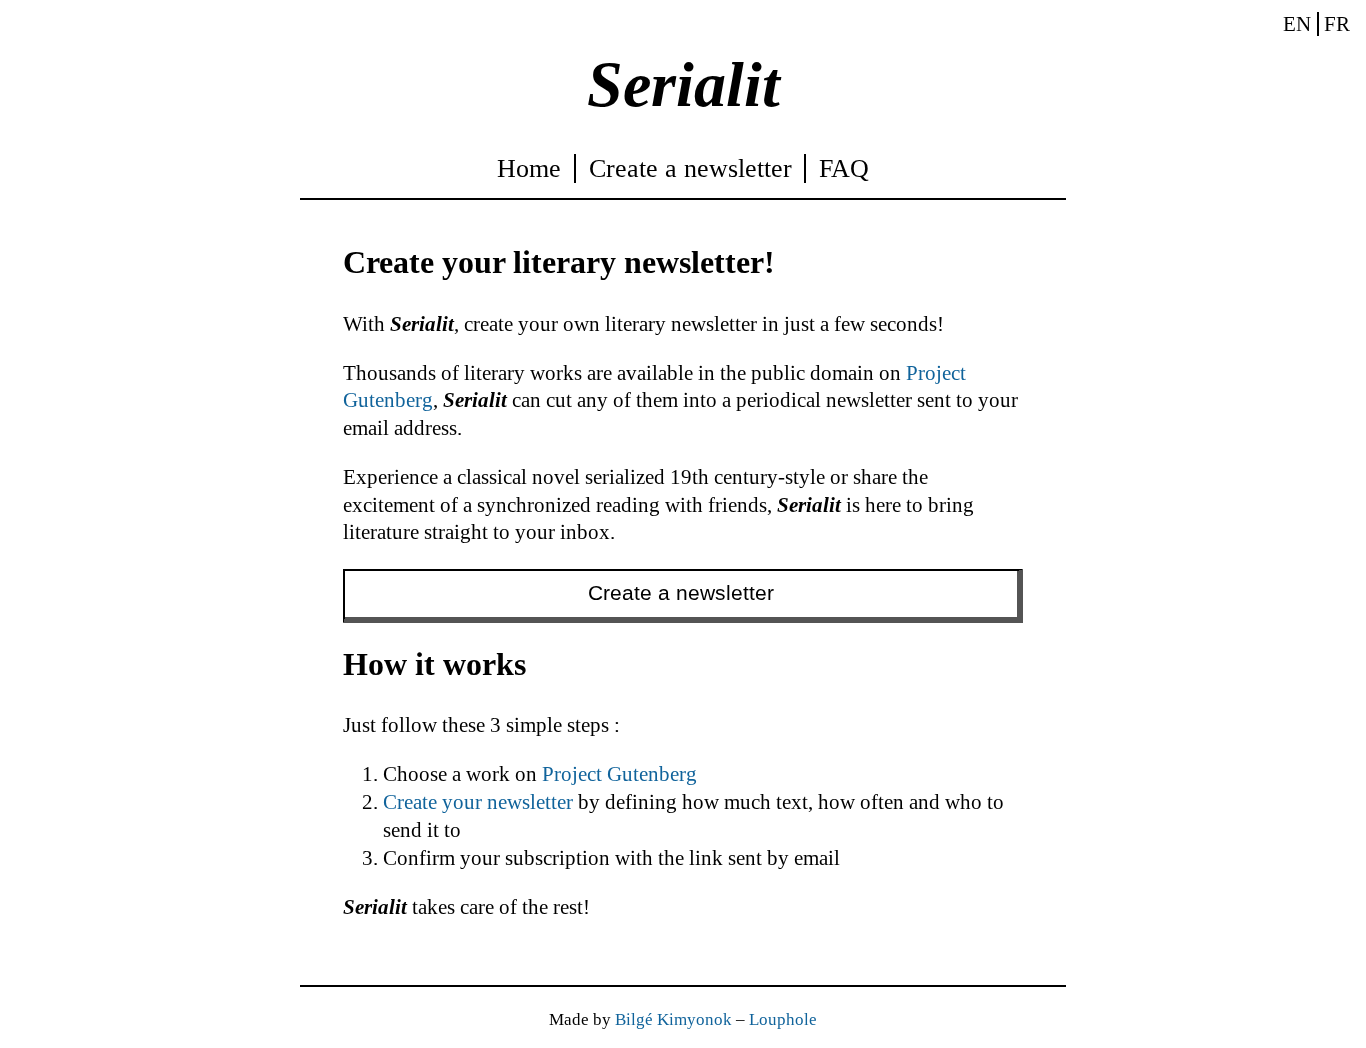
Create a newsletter (690, 168)
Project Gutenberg (619, 774)
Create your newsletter (478, 802)
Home (529, 168)
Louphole (783, 1019)
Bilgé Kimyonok (673, 1019)
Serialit (683, 84)
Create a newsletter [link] (681, 593)
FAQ (844, 168)
